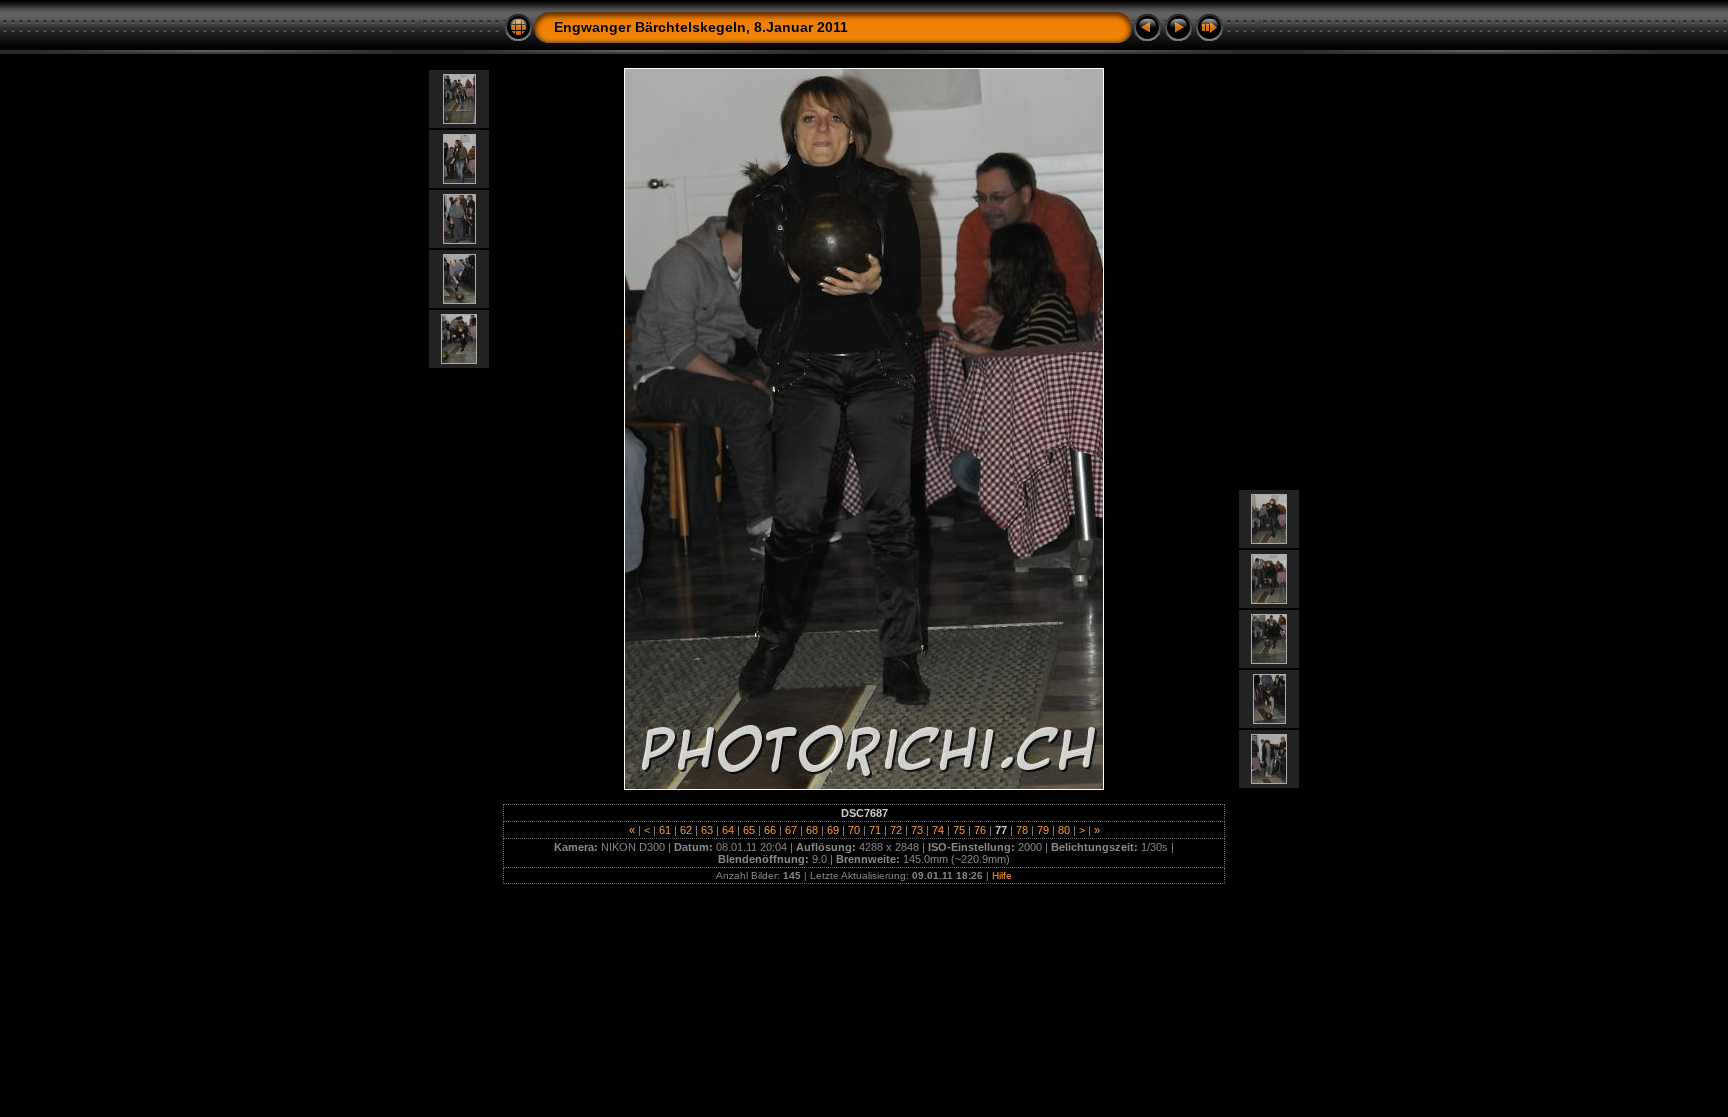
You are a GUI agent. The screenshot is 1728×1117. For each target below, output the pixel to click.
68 (812, 830)
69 (833, 830)
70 (854, 830)
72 (896, 830)
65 (749, 830)
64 (728, 830)
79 (1043, 830)
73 (917, 830)
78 (1022, 830)
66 (770, 830)
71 (875, 830)
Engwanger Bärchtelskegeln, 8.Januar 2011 (701, 27)
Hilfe (1002, 875)
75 (959, 830)
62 (686, 830)
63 (707, 830)
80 (1064, 830)
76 (980, 830)
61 (665, 830)
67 (791, 830)
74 (938, 830)
